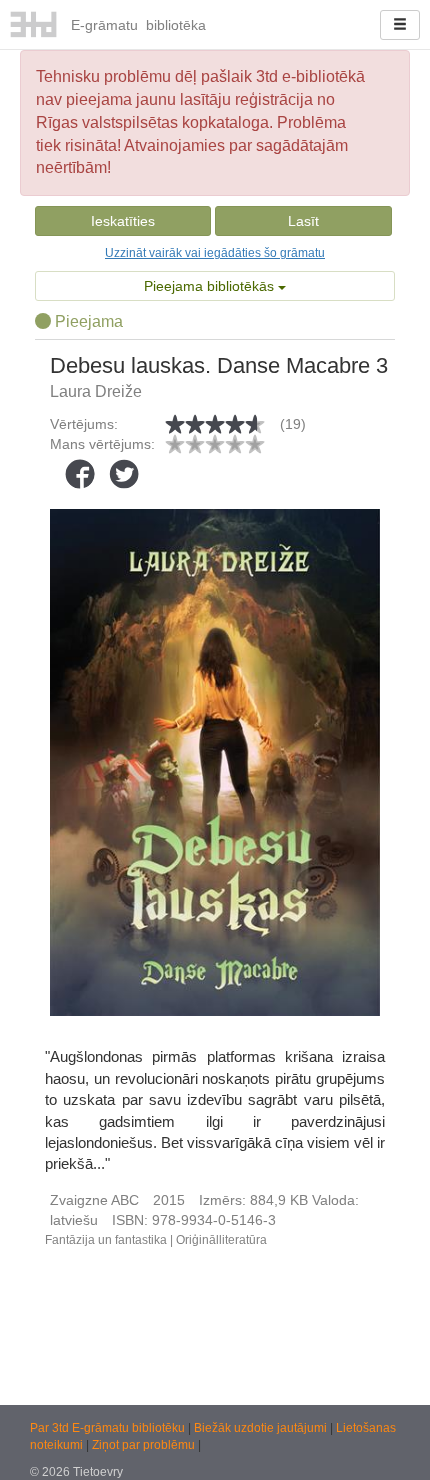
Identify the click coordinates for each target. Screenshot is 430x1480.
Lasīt (303, 221)
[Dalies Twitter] (124, 474)
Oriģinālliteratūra (221, 1240)
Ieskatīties (123, 221)
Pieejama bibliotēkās (211, 286)
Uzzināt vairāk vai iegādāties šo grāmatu (215, 253)
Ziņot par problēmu (143, 1445)
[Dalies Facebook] (80, 474)
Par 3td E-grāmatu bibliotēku (109, 1428)
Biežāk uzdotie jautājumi (262, 1428)
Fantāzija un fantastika (106, 1240)
